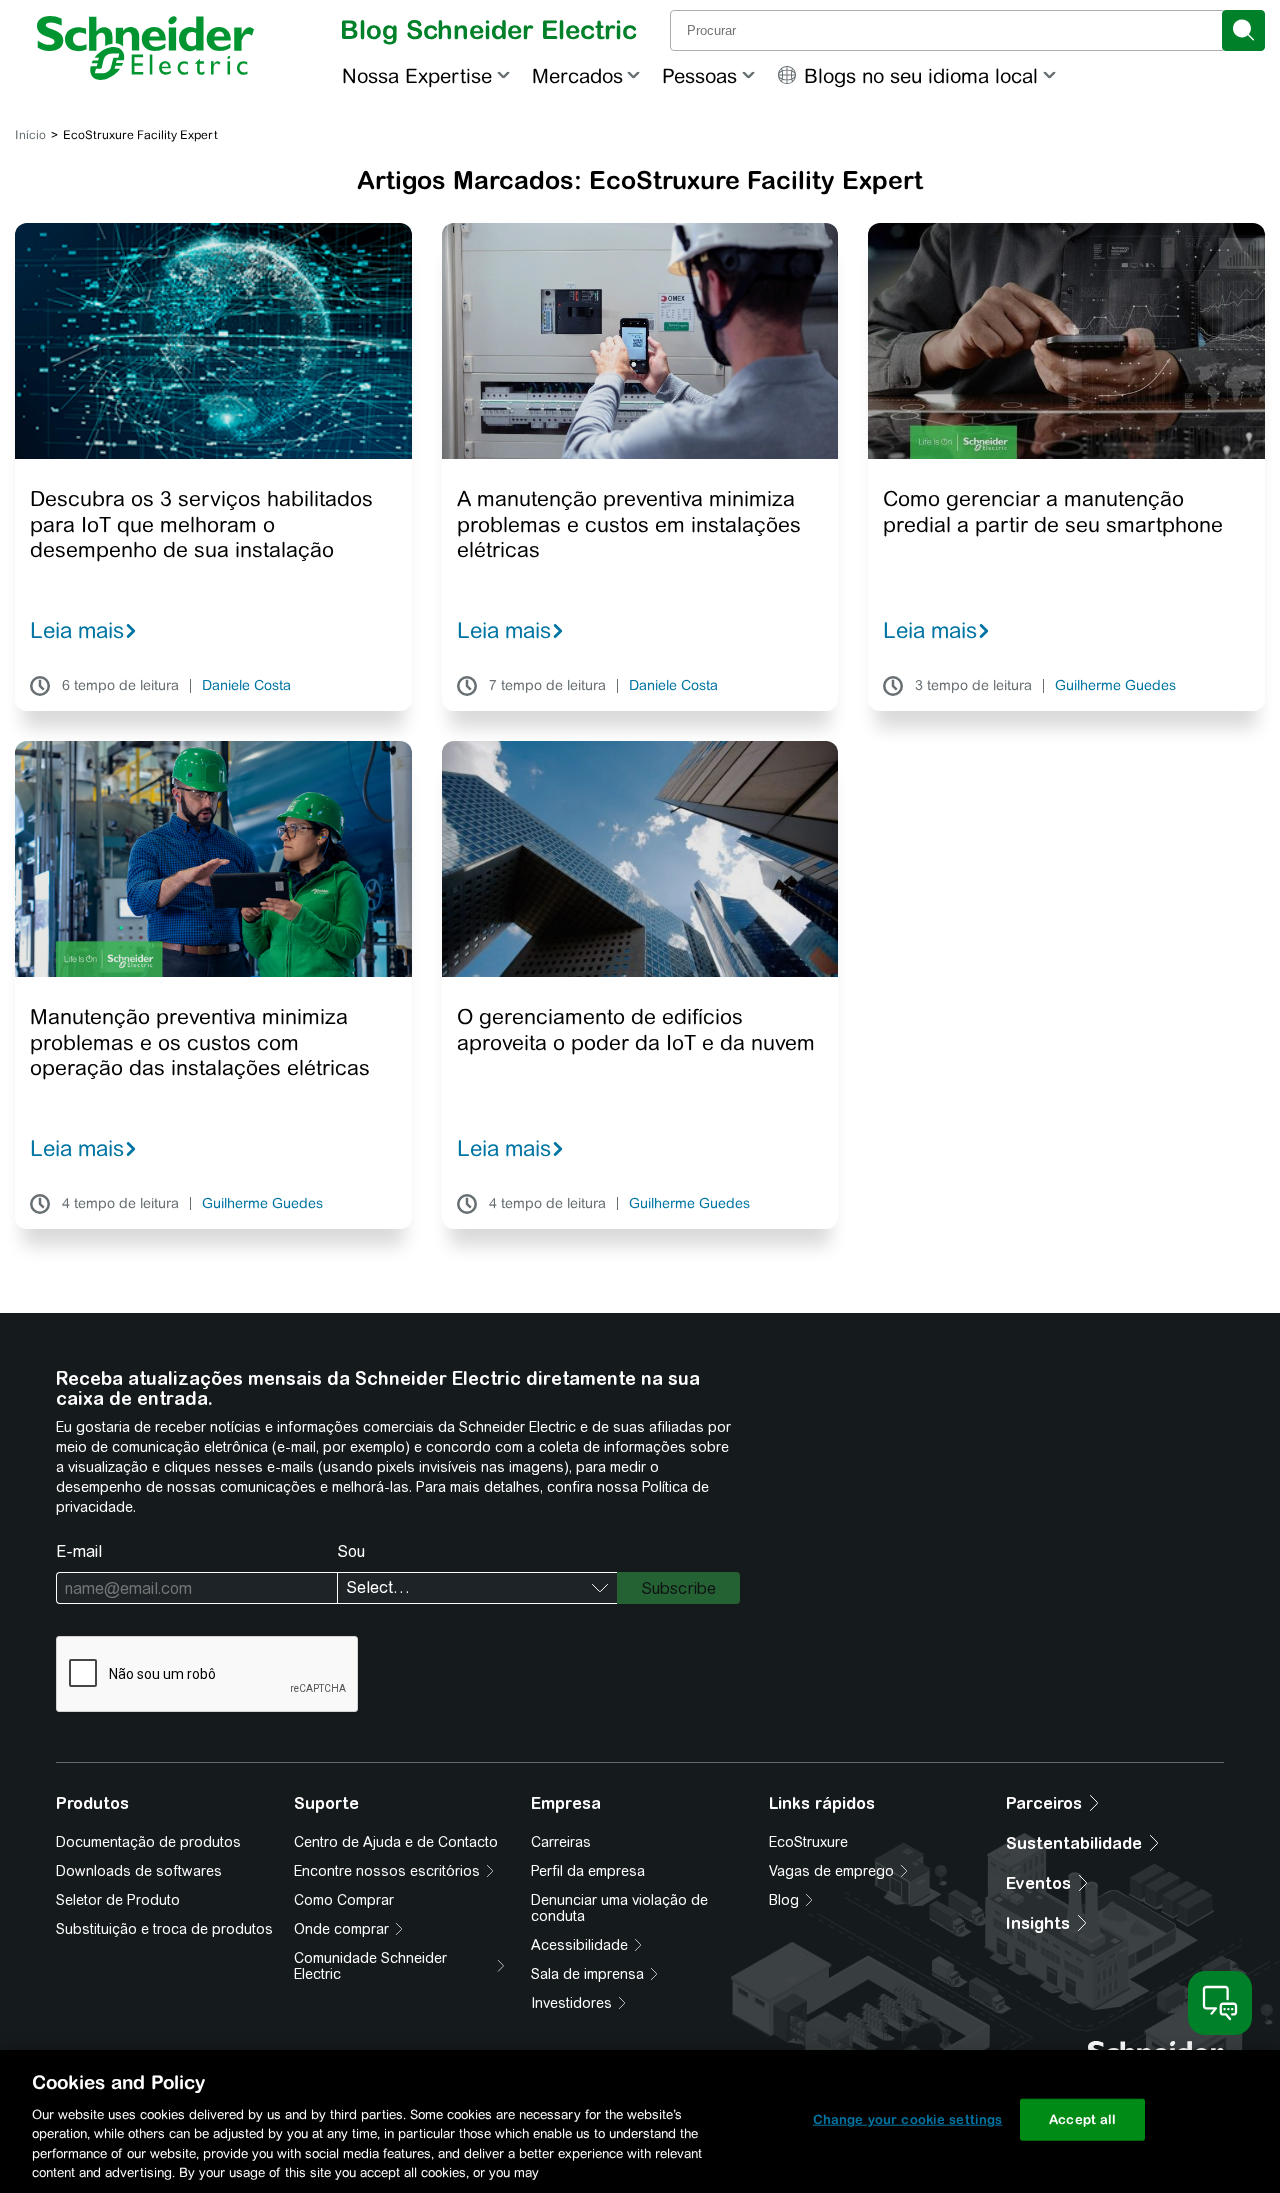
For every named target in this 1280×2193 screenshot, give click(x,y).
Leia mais (77, 630)
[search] (1243, 30)
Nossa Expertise (417, 75)
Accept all (1082, 2119)
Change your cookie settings (908, 2119)
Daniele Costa (246, 686)
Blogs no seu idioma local (921, 75)
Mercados (577, 75)
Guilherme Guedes (1115, 686)
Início (30, 135)
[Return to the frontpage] (145, 48)
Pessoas (699, 75)
